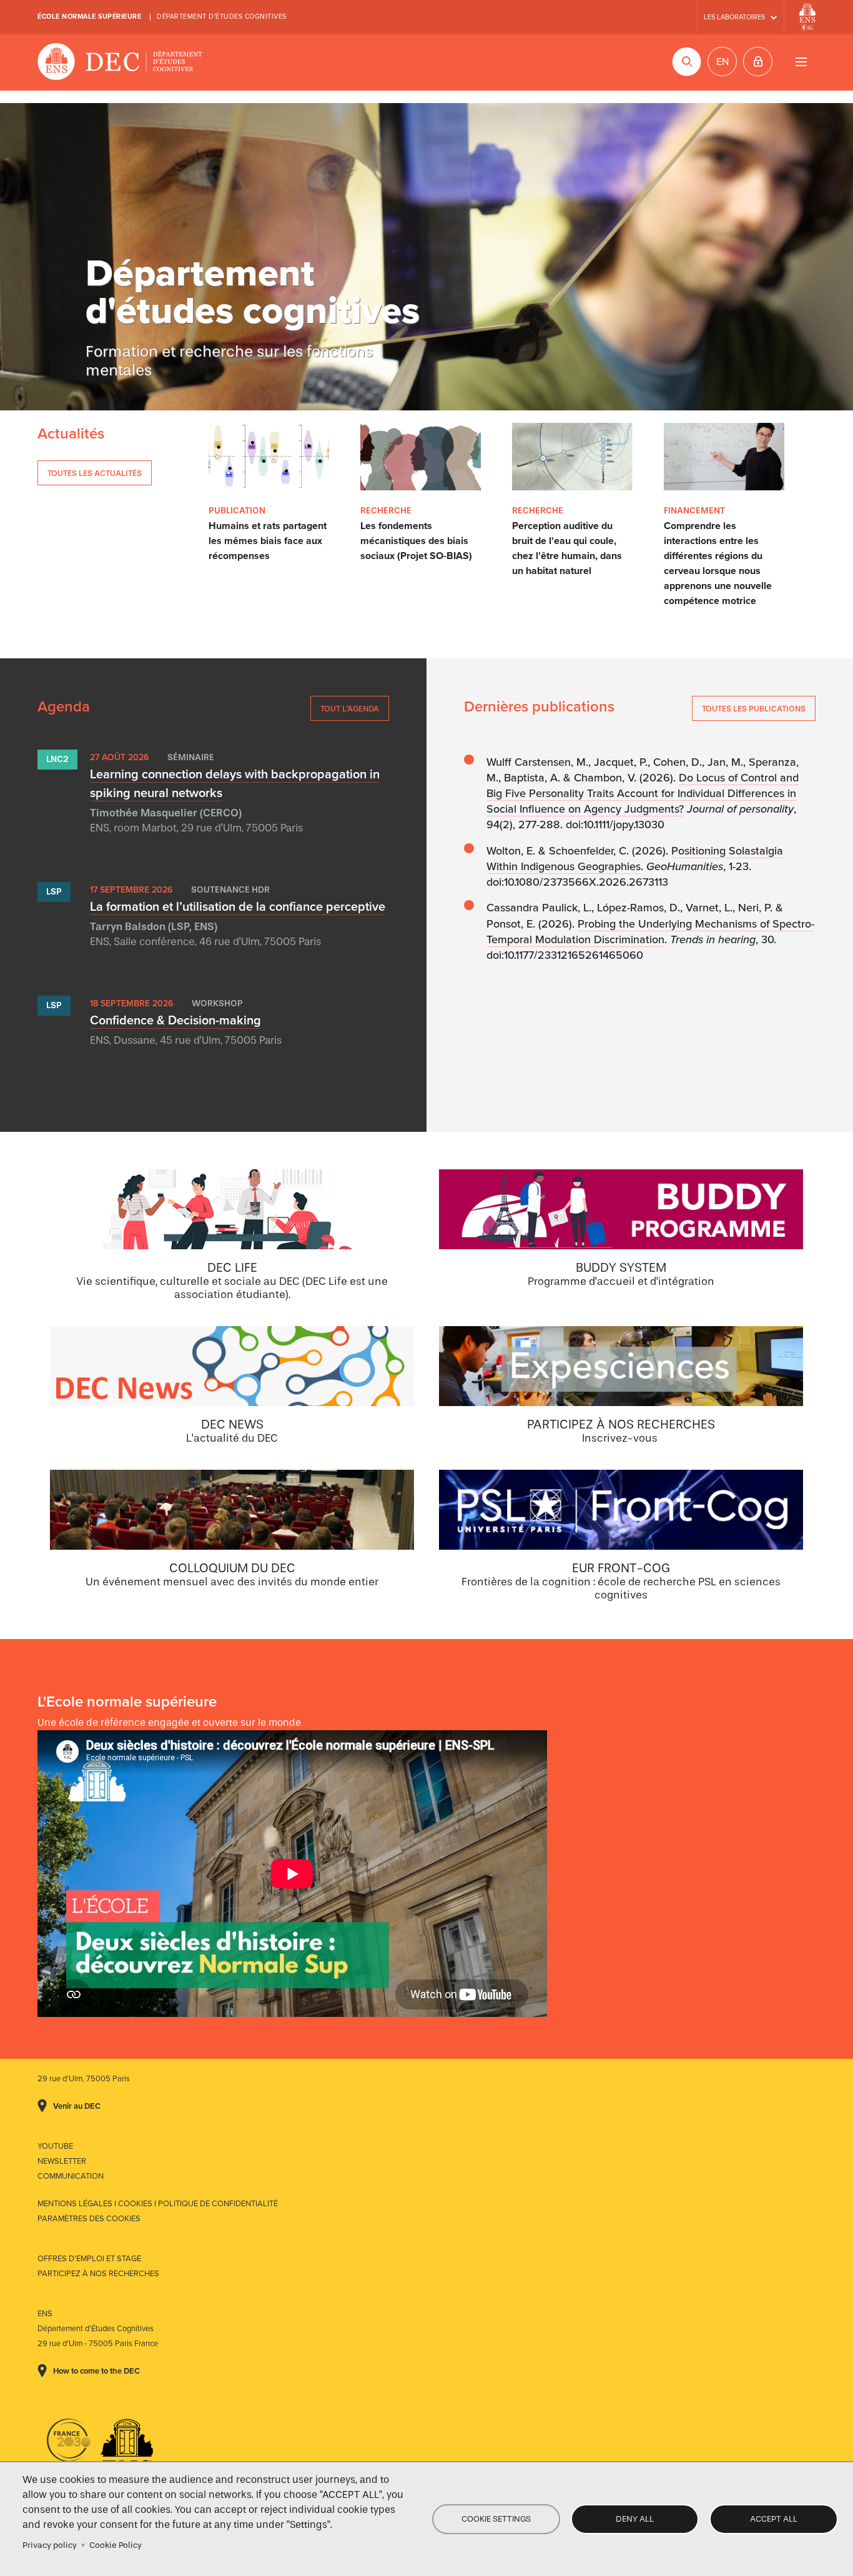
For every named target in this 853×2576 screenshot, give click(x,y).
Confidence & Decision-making (175, 1021)
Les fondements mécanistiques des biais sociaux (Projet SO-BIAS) (416, 541)
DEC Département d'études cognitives (120, 62)
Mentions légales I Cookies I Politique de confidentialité (158, 2204)
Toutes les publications (754, 709)
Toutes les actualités (95, 473)
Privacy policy (50, 2545)
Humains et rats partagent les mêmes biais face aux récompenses (268, 541)
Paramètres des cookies (89, 2219)
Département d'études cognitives (222, 17)
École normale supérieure (89, 17)
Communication (71, 2176)
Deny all (635, 2519)
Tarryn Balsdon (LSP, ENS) (154, 927)
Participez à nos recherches (98, 2274)
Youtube (55, 2146)
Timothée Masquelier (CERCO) (166, 813)
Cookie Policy (116, 2545)
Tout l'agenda (350, 709)
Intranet (758, 62)
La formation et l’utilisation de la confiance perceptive (238, 907)
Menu (801, 62)
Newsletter (62, 2161)
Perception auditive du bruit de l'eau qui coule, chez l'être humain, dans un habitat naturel (567, 548)
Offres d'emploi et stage (89, 2259)
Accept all (774, 2519)
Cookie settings (496, 2519)
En (722, 62)
